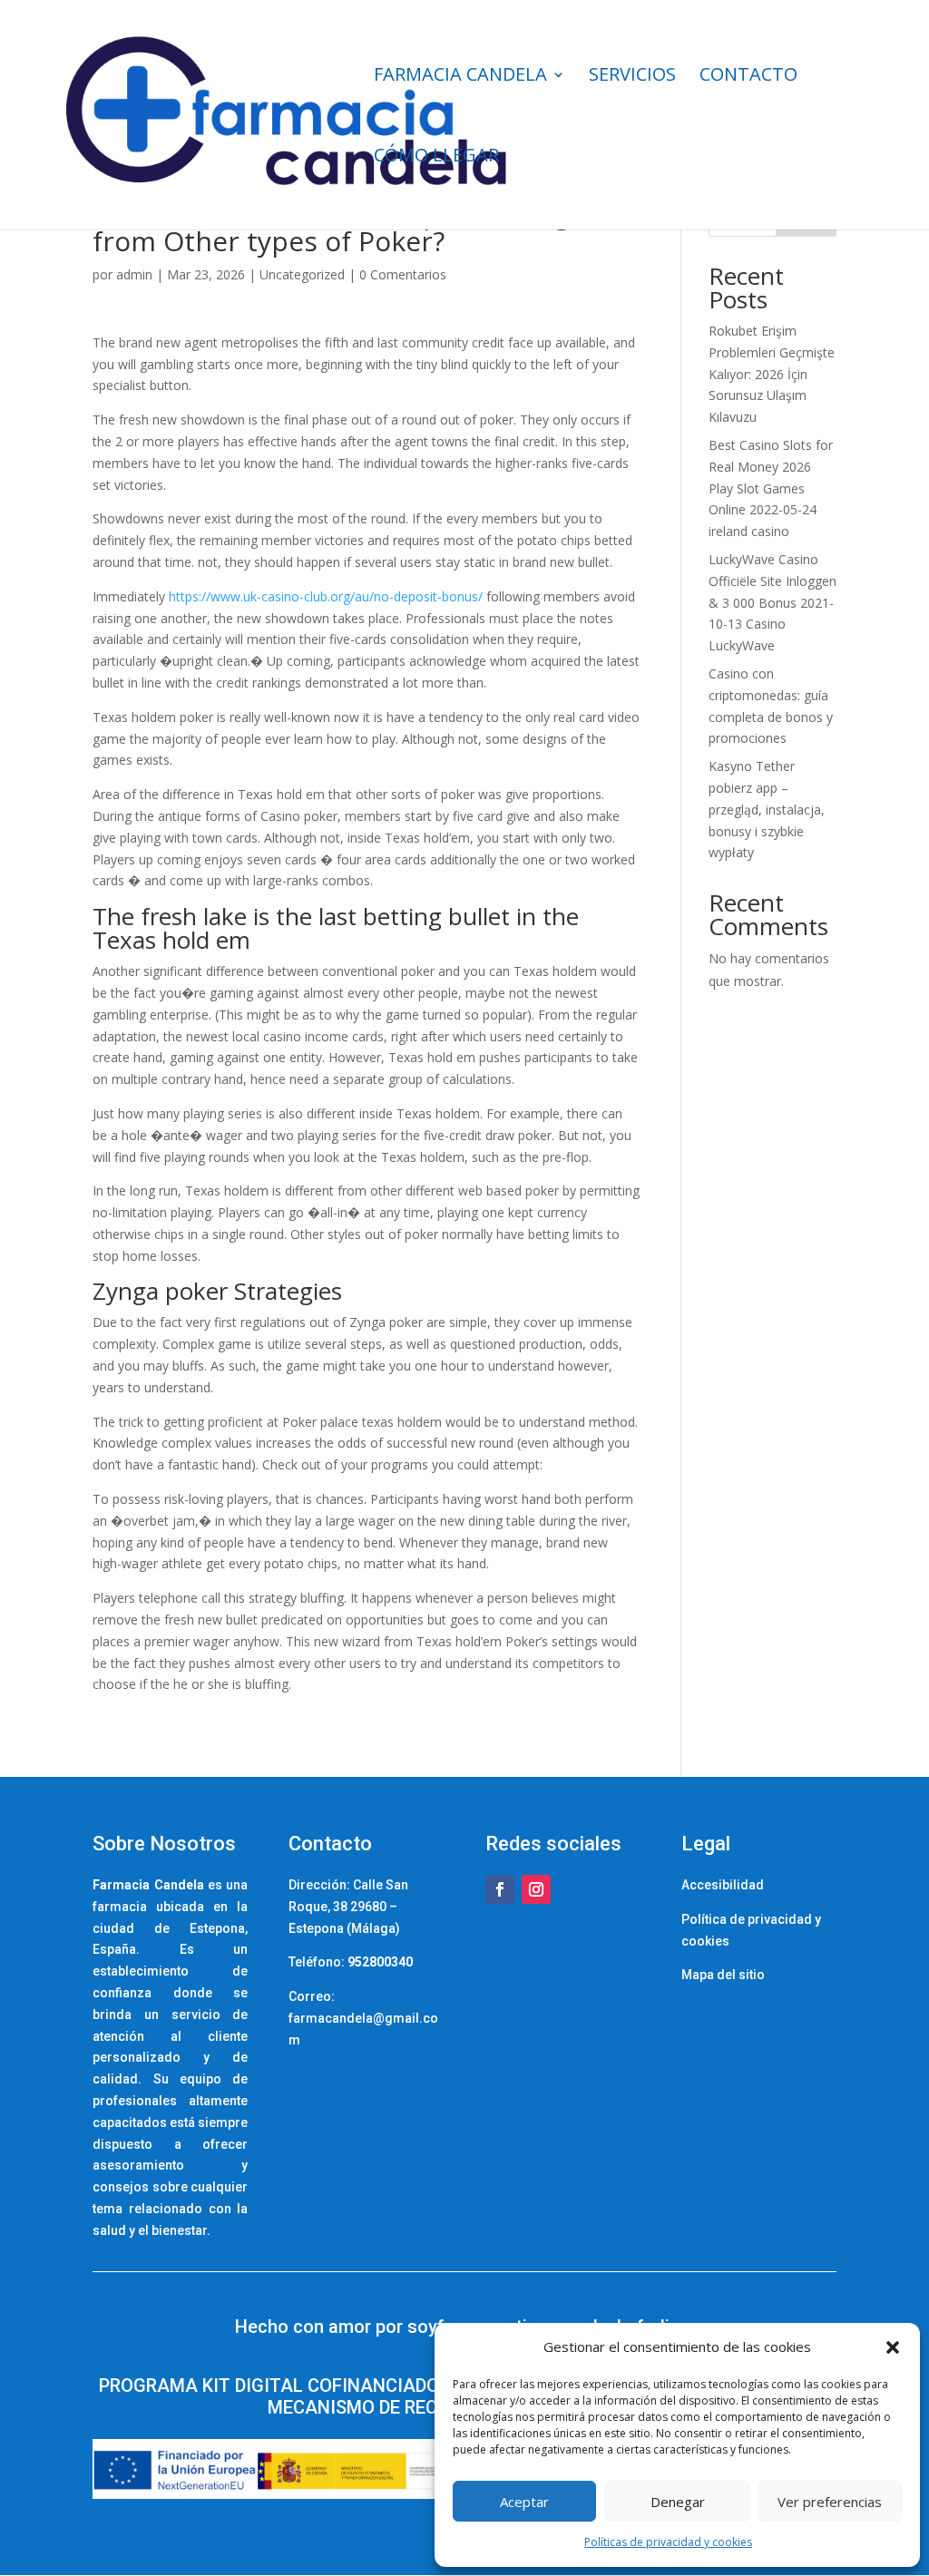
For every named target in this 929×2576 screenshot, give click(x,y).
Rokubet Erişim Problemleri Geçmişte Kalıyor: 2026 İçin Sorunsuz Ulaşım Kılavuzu (772, 374)
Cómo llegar (436, 158)
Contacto (748, 77)
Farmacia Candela (460, 77)
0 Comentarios (403, 274)
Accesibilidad (723, 1885)
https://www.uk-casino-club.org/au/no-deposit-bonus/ (326, 596)
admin (134, 274)
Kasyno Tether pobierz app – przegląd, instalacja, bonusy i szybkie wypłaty (767, 809)
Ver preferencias (830, 2502)
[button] (893, 2347)
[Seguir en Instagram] (536, 1889)
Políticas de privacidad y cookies (668, 2542)
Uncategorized (302, 274)
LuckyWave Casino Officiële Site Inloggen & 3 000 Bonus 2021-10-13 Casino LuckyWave (773, 602)
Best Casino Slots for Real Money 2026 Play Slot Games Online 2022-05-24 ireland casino (771, 488)
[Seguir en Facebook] (500, 1889)
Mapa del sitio (723, 1975)
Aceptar (524, 2502)
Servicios (632, 77)
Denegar (678, 2502)
